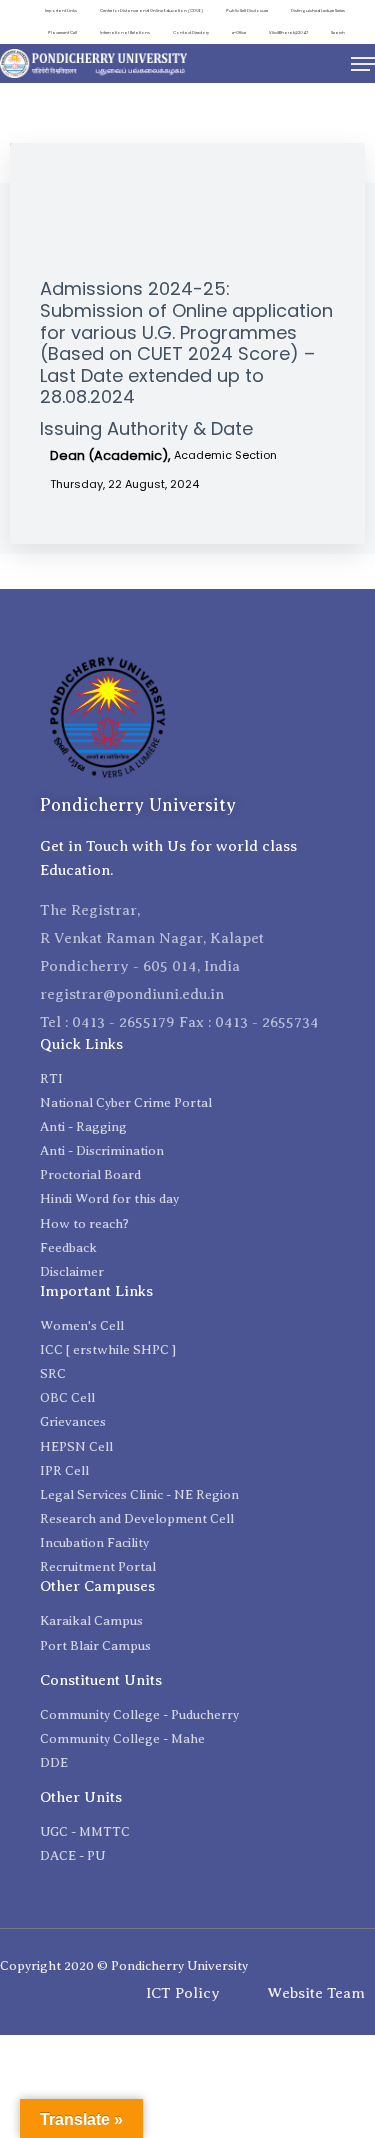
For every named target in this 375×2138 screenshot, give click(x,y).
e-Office (239, 32)
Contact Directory (191, 32)
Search (338, 32)
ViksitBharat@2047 (288, 32)
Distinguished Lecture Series (318, 10)
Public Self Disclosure (247, 10)
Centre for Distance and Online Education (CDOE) (151, 10)
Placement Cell (62, 32)
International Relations (125, 32)
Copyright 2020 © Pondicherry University (124, 1965)
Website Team (316, 1993)
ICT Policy (183, 1993)
